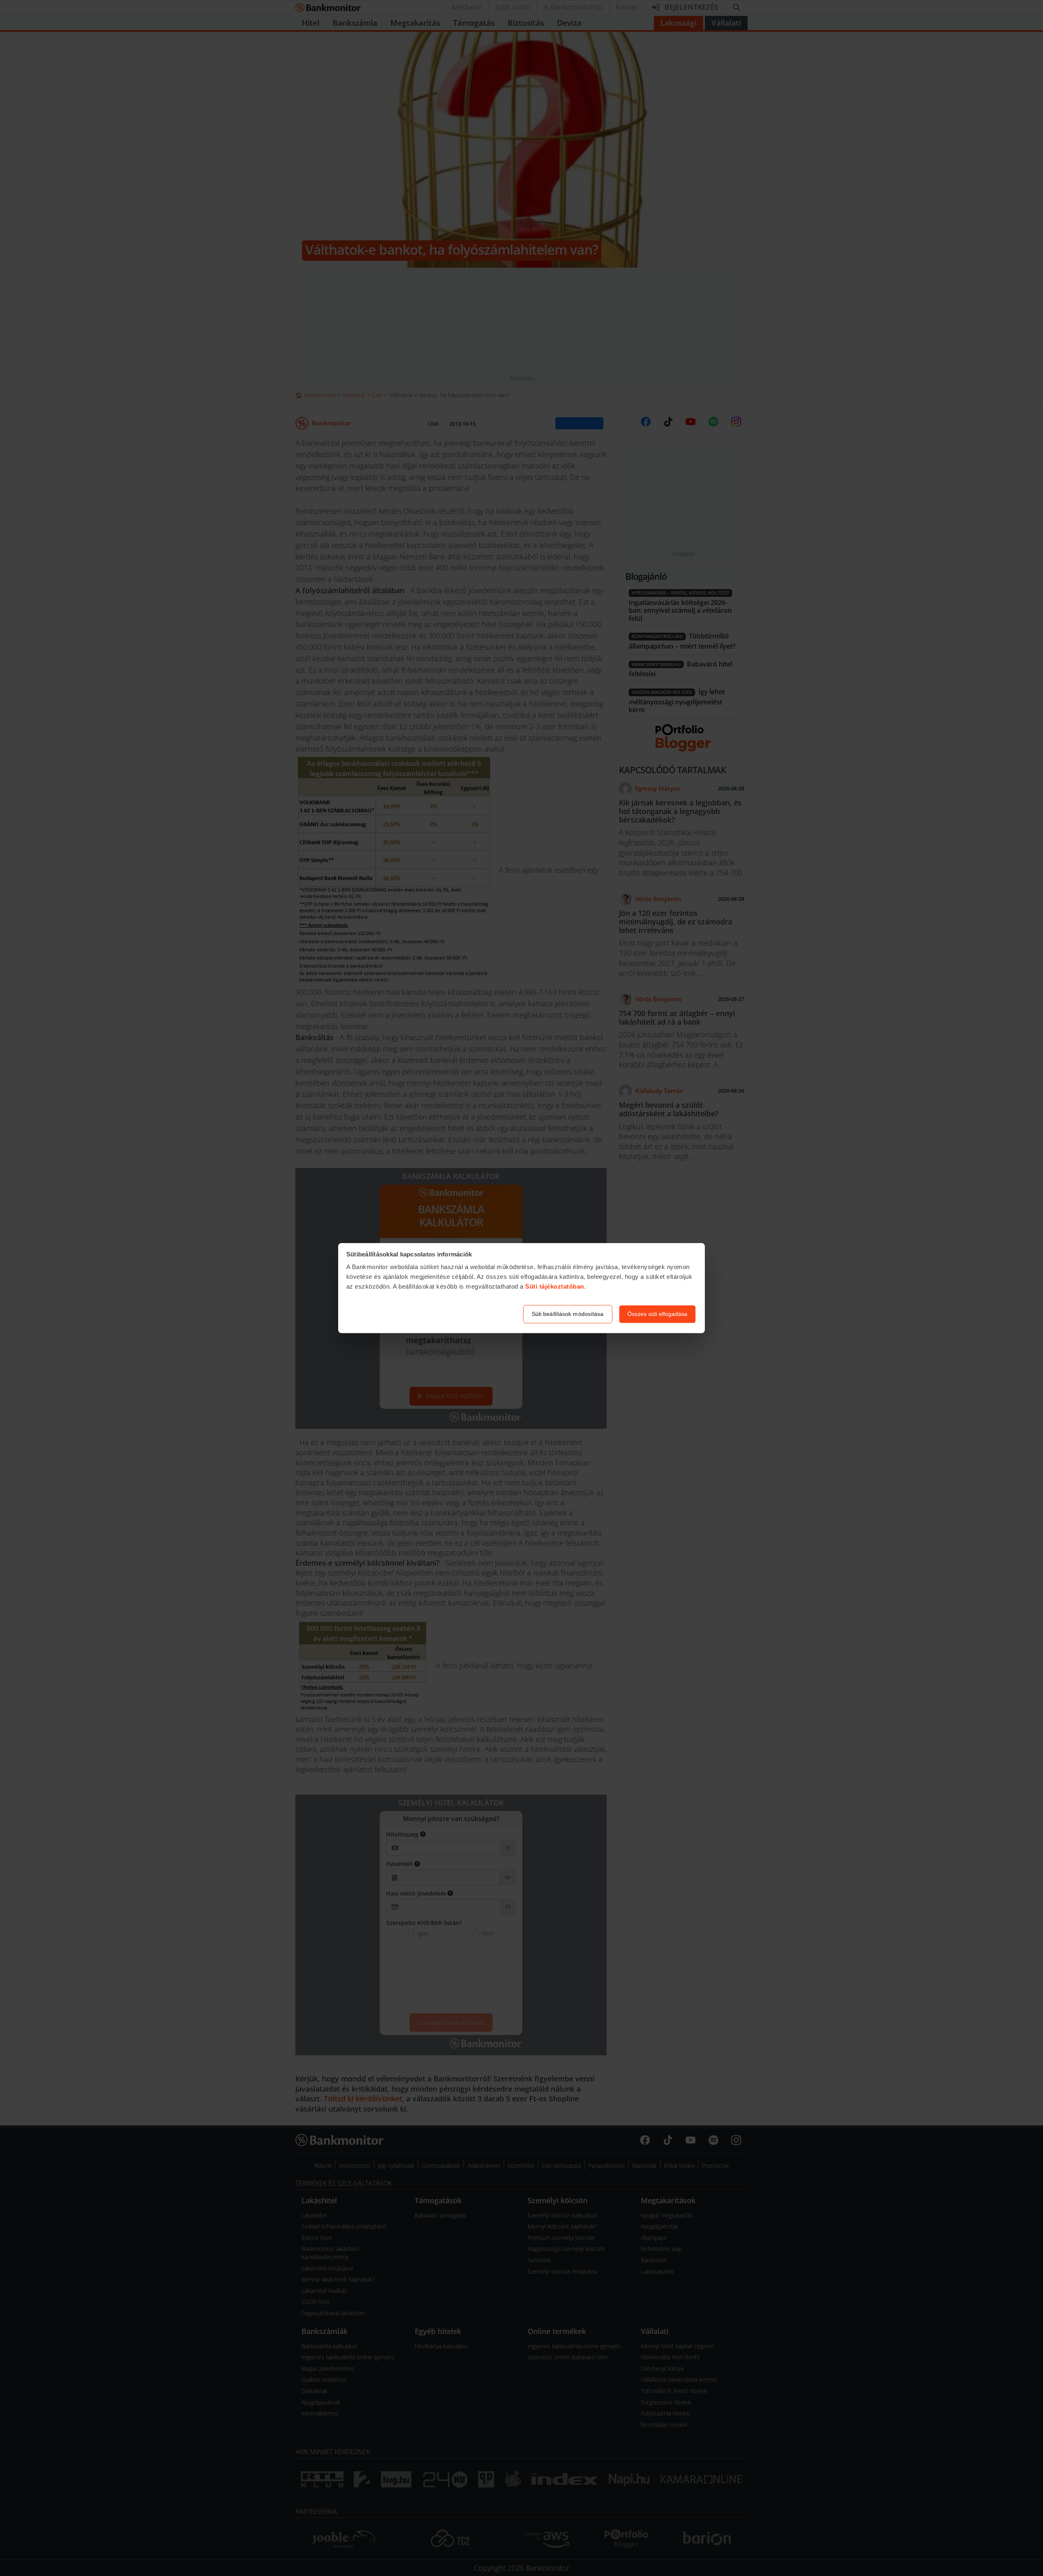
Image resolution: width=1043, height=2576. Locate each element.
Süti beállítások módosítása (568, 1314)
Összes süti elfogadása (657, 1314)
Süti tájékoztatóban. (556, 1287)
